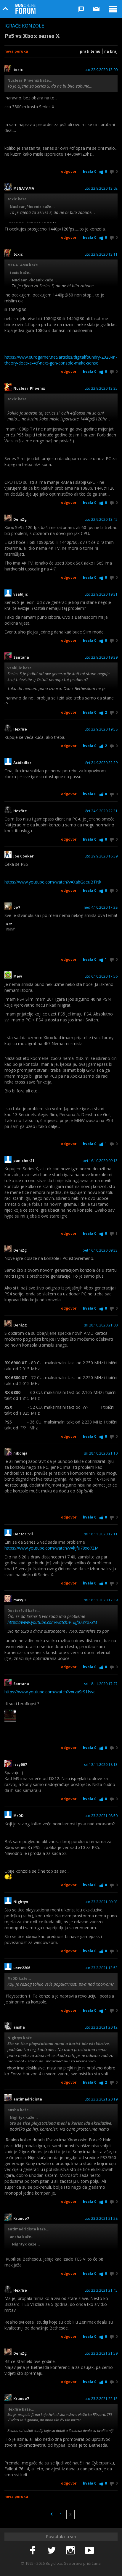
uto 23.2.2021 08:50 (101, 1816)
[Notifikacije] (81, 9)
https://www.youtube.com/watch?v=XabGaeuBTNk (53, 882)
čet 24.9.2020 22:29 (101, 763)
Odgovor (69, 171)
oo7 (17, 907)
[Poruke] (97, 9)
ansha (20, 2027)
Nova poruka (16, 51)
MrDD (19, 1816)
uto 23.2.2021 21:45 (101, 2290)
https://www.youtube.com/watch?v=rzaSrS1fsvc (50, 1692)
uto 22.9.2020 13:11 (101, 254)
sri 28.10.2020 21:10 (101, 1453)
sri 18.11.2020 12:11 (101, 1534)
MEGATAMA (24, 188)
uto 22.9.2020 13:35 (101, 389)
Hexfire (20, 729)
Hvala (90, 171)
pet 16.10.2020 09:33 (100, 1250)
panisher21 (24, 1161)
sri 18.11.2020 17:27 (101, 1684)
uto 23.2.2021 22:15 (101, 2399)
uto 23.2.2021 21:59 (101, 2353)
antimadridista (28, 2099)
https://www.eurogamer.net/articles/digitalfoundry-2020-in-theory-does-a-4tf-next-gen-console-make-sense (61, 360)
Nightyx (21, 1902)
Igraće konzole (24, 26)
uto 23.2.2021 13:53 (101, 1968)
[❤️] (10, 927)
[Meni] (113, 9)
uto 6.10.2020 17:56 (101, 976)
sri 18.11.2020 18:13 (101, 1765)
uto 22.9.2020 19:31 (101, 594)
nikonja (20, 1453)
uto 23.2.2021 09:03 (101, 1902)
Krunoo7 (21, 2219)
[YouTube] (89, 2551)
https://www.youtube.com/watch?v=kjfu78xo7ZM (52, 1548)
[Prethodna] (52, 2514)
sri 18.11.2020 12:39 (101, 1600)
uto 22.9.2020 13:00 (101, 70)
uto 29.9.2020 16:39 (101, 856)
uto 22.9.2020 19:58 (101, 729)
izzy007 (20, 1765)
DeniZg (20, 520)
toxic (18, 70)
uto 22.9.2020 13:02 (101, 188)
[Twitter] (52, 2551)
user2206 (22, 1968)
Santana (21, 657)
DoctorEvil (23, 1534)
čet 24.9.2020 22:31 (101, 811)
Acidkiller (22, 763)
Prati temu (90, 51)
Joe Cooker (24, 856)
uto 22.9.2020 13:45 (101, 520)
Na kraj (111, 51)
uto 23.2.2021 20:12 (101, 2027)
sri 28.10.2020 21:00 (101, 1325)
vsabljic (21, 594)
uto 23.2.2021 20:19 (101, 2099)
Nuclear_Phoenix (29, 389)
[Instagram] (70, 2551)
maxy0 (19, 1600)
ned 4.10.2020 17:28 (101, 907)
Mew (18, 976)
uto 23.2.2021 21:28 (101, 2219)
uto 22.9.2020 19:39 (101, 657)
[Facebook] (33, 2551)
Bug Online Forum (25, 9)
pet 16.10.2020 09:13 (100, 1161)
